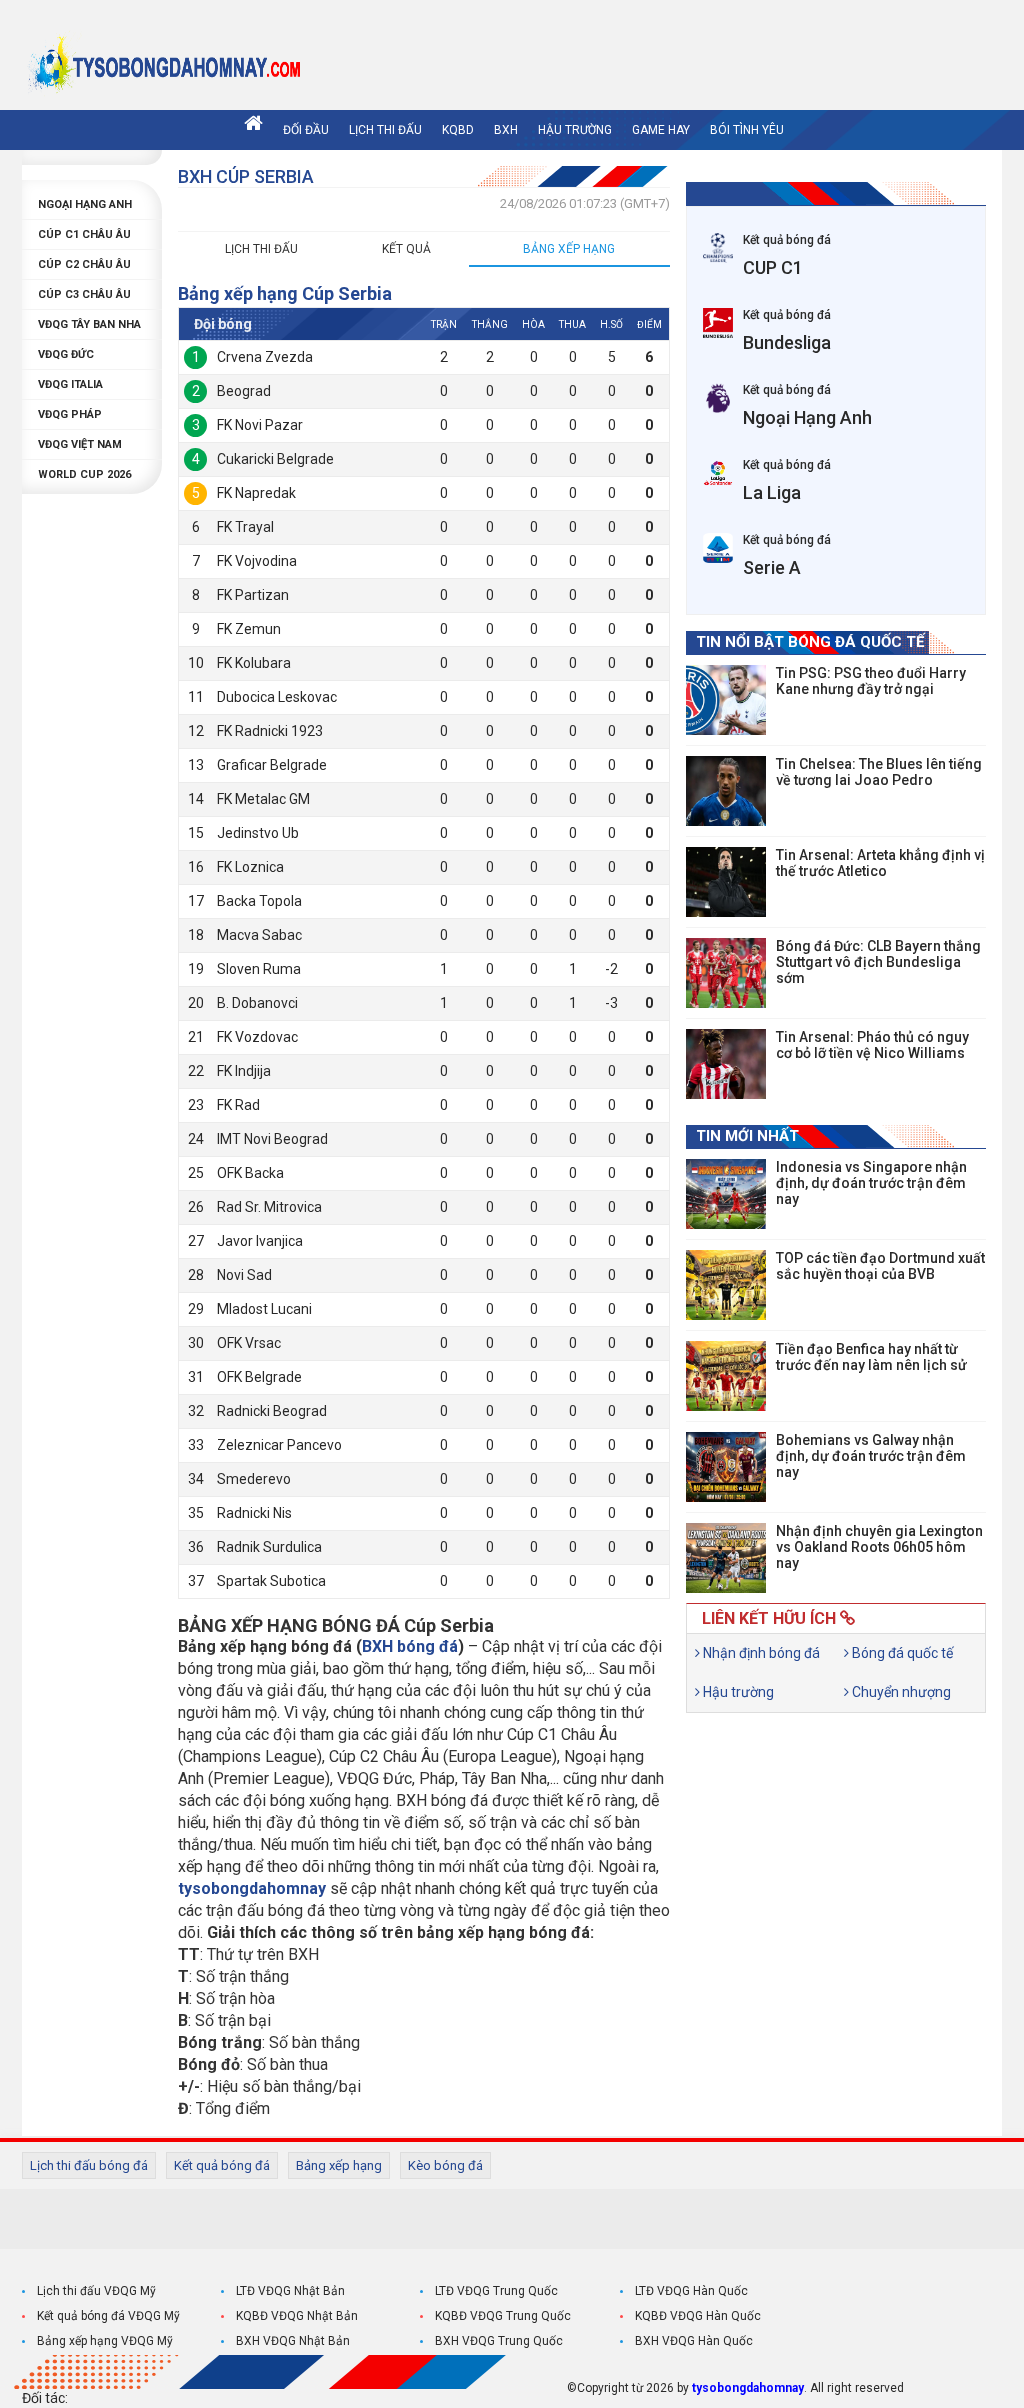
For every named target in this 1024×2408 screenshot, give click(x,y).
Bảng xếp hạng (569, 249)
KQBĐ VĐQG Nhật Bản (297, 2316)
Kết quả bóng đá (222, 2165)
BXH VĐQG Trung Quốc (499, 2341)
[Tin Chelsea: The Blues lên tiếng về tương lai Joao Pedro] (726, 791)
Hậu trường (575, 130)
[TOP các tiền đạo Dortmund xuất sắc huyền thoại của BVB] (726, 1285)
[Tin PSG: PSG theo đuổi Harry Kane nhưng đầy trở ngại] (726, 700)
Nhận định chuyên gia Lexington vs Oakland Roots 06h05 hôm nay (879, 1547)
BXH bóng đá (410, 1646)
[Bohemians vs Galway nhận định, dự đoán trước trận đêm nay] (726, 1467)
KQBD (458, 130)
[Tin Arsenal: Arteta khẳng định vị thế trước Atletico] (726, 882)
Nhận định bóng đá (760, 1653)
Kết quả (406, 249)
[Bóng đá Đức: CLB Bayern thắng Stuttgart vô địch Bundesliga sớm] (726, 973)
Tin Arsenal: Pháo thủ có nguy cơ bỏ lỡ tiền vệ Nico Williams (872, 1045)
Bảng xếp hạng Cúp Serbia (285, 293)
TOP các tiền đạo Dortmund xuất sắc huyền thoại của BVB (880, 1266)
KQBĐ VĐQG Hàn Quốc (698, 2316)
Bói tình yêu (747, 130)
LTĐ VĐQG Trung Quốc (496, 2291)
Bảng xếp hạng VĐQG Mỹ (105, 2341)
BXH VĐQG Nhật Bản (293, 2341)
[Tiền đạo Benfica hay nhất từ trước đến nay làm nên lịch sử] (726, 1376)
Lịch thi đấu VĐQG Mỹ (96, 2291)
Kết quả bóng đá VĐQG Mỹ (108, 2316)
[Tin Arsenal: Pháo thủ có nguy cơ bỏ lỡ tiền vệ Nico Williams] (726, 1064)
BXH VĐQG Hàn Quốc (694, 2341)
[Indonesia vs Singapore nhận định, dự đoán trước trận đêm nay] (726, 1194)
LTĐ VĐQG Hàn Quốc (691, 2291)
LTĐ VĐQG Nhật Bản (290, 2291)
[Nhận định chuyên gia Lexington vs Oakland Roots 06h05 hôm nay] (726, 1558)
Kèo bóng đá (445, 2165)
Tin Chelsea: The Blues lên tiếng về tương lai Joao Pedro (879, 772)
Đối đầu (306, 130)
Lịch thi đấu (385, 130)
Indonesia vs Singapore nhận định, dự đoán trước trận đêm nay (871, 1183)
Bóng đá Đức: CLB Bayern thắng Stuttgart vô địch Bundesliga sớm (878, 962)
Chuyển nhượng (900, 1692)
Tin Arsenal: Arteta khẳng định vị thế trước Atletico (880, 863)
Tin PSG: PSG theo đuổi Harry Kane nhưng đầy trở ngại (871, 681)
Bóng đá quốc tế (901, 1653)
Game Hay (661, 130)
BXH (506, 130)
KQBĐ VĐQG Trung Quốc (503, 2316)
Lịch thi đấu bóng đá (89, 2165)
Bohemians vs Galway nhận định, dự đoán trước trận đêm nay (871, 1456)
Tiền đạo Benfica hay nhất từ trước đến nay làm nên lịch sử (871, 1357)
